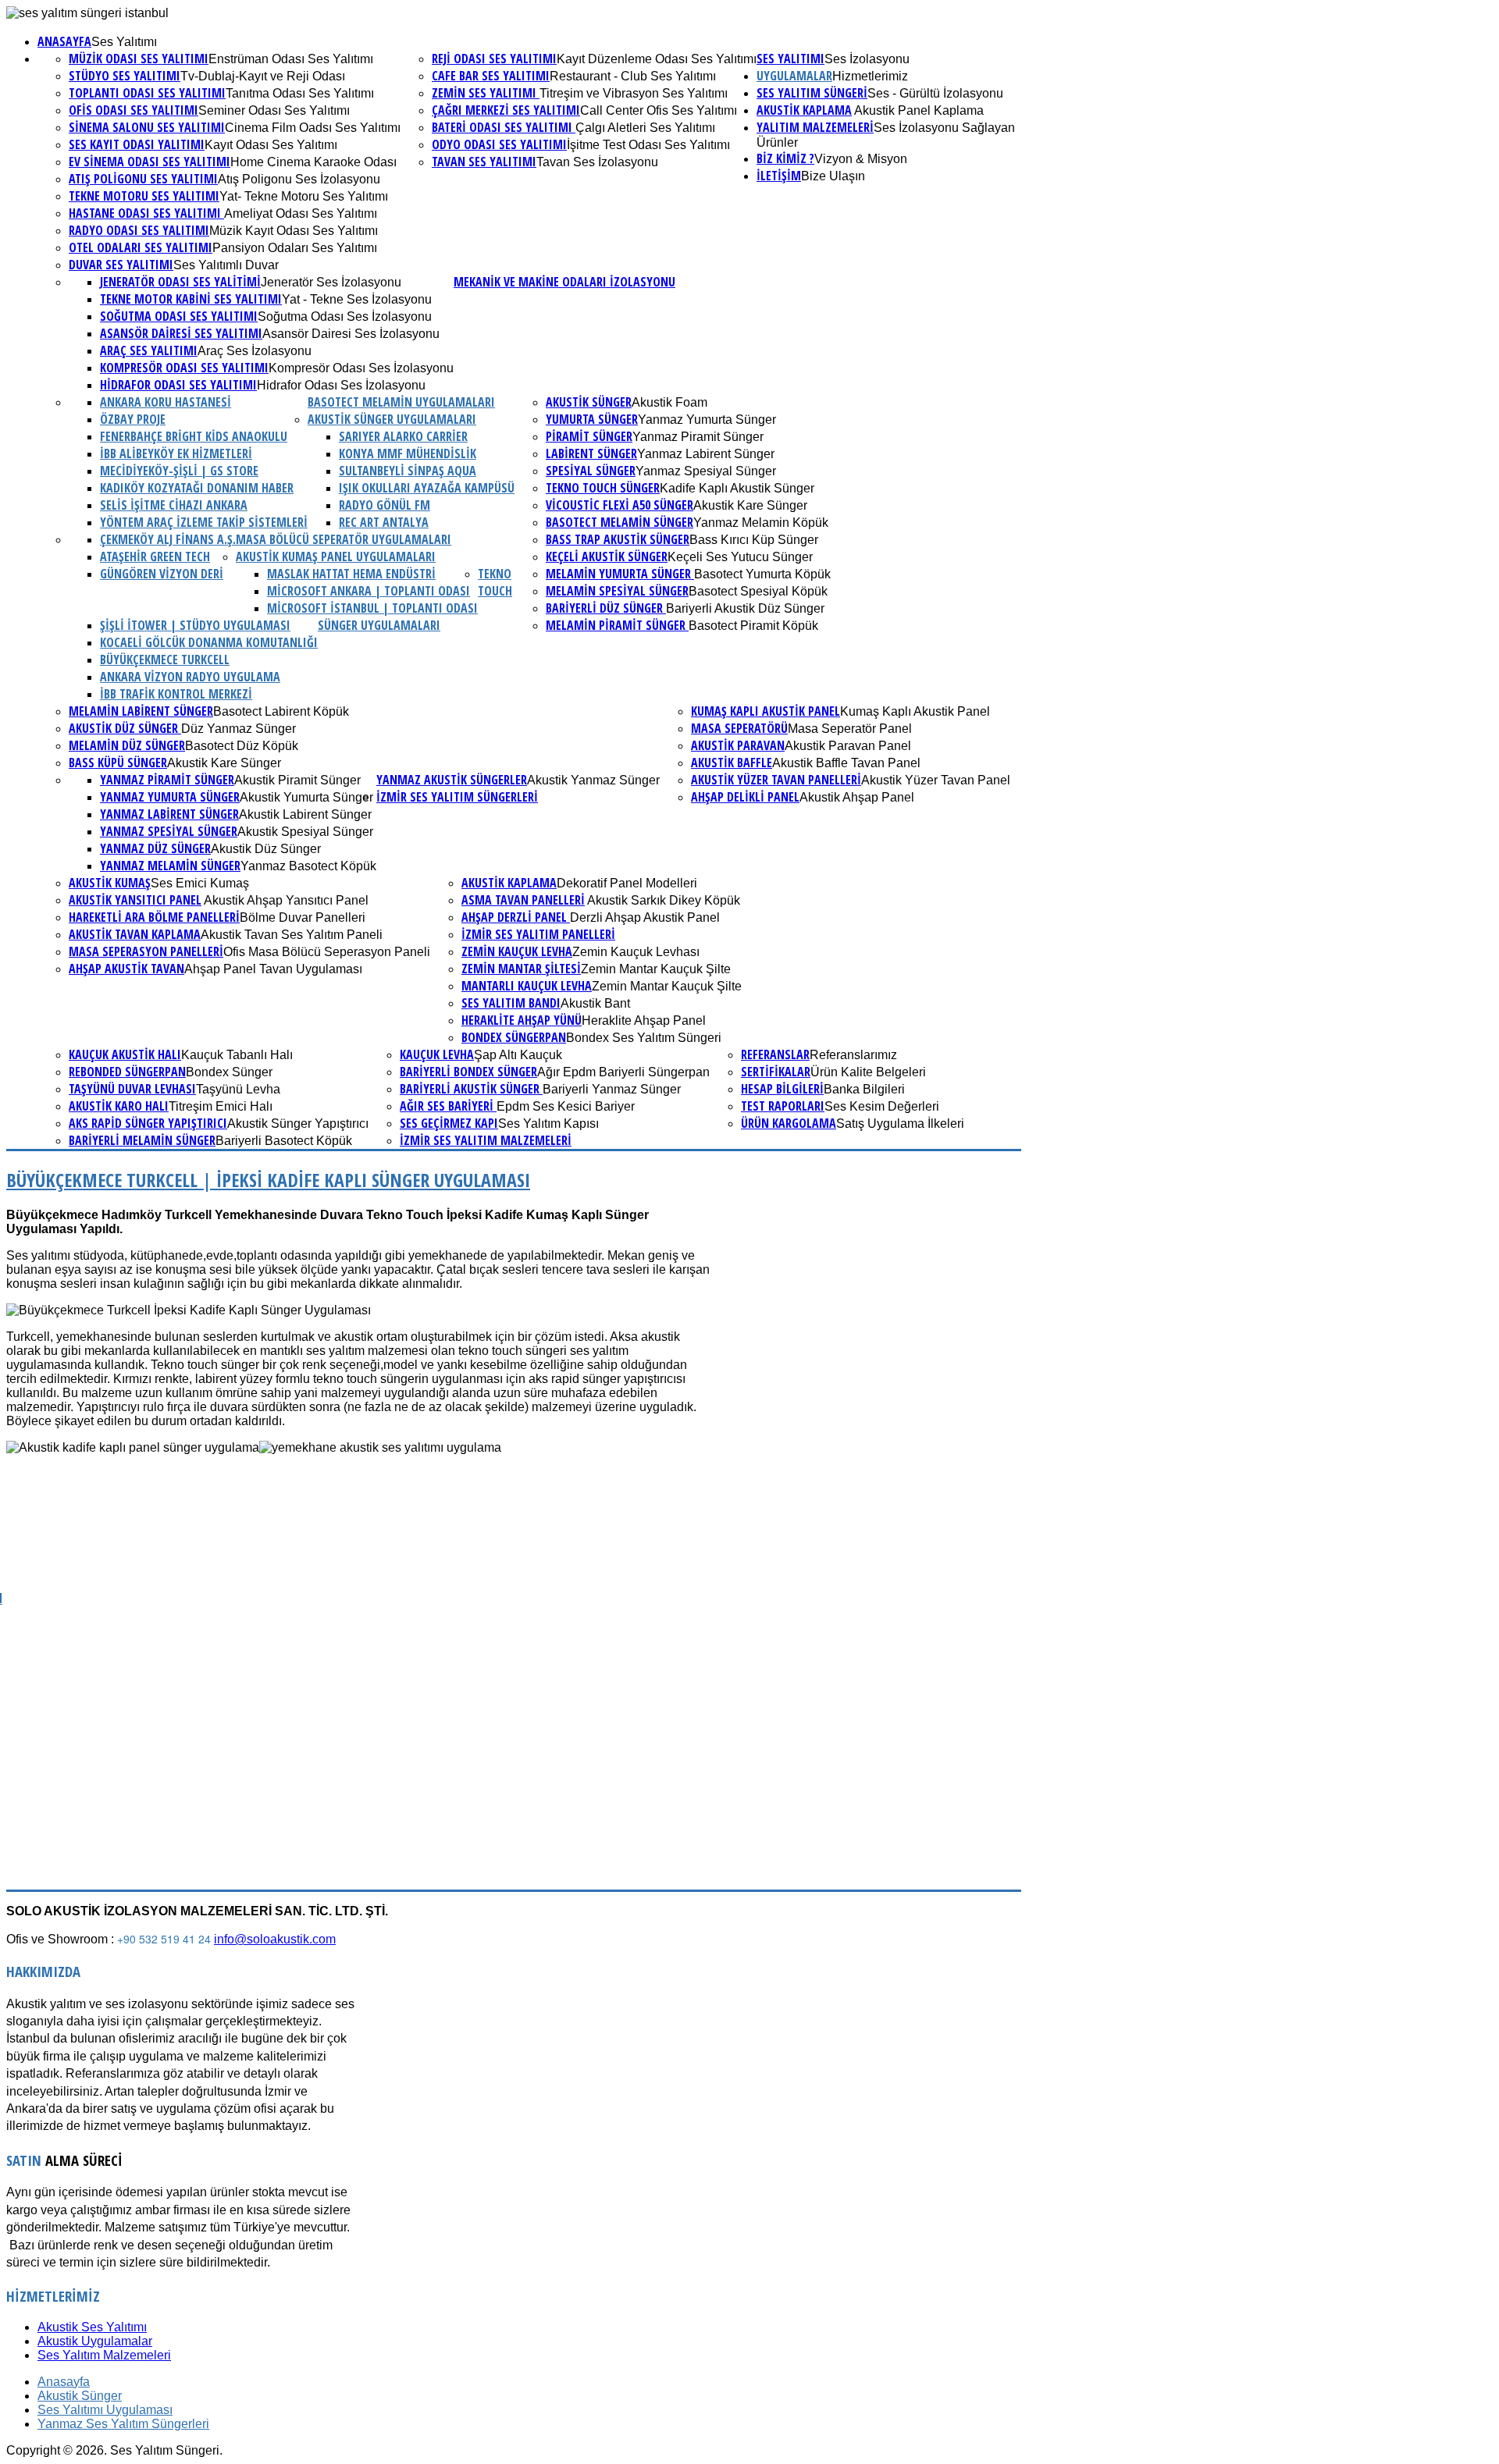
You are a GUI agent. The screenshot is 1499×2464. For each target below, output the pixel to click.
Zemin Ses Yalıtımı (486, 93)
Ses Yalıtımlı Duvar (226, 265)
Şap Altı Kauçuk (518, 1055)
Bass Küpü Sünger (118, 763)
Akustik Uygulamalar (95, 2341)
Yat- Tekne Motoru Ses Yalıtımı (304, 196)
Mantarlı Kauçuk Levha (527, 986)
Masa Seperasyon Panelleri (146, 951)
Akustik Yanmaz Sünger (593, 780)
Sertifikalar (776, 1072)
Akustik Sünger (589, 402)
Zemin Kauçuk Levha (517, 951)
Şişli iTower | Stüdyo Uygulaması (195, 625)
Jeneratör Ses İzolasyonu (331, 282)
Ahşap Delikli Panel (745, 797)
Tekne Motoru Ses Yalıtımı (144, 196)
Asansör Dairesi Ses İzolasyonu (351, 334)
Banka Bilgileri (864, 1089)
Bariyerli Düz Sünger (606, 608)
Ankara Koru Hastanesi (166, 402)
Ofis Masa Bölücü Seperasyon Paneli (327, 952)
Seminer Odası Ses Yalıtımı (274, 110)
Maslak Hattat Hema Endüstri (351, 574)
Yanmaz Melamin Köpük (761, 523)
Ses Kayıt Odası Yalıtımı (137, 144)
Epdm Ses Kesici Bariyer (566, 1106)
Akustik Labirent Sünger (305, 814)
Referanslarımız (853, 1055)
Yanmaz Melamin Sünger (170, 866)
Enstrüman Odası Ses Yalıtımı (291, 59)
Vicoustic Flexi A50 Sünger (620, 505)
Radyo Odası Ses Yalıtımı (139, 230)
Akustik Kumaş (110, 883)
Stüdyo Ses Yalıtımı (125, 76)
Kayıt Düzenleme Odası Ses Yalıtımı (657, 59)
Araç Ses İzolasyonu (255, 351)
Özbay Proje (133, 419)
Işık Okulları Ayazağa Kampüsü (427, 488)
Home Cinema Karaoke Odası (313, 162)
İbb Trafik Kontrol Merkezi (176, 694)
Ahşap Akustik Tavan (126, 969)
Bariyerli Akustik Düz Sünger (745, 608)
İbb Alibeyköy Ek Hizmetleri (176, 453)
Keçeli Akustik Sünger (607, 556)
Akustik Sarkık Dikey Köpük (662, 900)
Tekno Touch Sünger (603, 488)
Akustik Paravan (738, 745)
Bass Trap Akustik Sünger (618, 539)
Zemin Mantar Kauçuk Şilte (656, 969)
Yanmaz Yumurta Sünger (707, 420)
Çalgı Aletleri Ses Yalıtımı (645, 128)
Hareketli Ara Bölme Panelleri (154, 917)
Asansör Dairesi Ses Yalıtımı (181, 333)
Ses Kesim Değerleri (882, 1106)
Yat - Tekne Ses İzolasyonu (357, 299)
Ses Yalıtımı (124, 42)
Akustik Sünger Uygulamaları (392, 419)
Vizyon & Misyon (861, 159)
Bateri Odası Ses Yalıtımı (504, 127)
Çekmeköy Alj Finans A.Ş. (168, 539)
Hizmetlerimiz (870, 76)
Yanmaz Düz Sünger (155, 848)
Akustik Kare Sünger (750, 505)
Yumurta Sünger (592, 419)
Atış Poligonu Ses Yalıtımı (143, 179)
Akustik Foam (669, 402)
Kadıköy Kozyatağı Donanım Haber (197, 488)
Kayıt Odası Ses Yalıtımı (271, 145)
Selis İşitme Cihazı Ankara (174, 505)
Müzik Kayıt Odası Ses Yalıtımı (294, 231)
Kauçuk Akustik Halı (125, 1054)
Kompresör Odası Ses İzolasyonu (361, 368)
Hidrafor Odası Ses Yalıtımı (178, 385)
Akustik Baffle (732, 763)
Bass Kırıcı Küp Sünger (754, 540)
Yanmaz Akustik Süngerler (452, 780)
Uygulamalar (794, 76)
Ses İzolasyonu (867, 59)
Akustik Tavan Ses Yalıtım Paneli (292, 935)
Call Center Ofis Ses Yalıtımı (659, 110)
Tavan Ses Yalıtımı (484, 162)
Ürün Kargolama (789, 1123)
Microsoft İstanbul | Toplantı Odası (372, 608)
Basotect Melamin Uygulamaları (401, 402)
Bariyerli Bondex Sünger (468, 1072)
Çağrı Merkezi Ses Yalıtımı (506, 110)
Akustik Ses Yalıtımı (92, 2327)
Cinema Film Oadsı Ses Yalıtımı (313, 128)
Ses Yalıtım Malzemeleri (104, 2355)
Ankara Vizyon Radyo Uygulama (190, 677)
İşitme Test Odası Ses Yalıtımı (648, 145)
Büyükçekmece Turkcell (165, 660)
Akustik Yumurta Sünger (306, 797)
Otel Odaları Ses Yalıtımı (141, 247)
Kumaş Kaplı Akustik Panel (766, 711)
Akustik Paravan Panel (848, 746)
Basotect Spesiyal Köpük (758, 591)
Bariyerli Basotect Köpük (284, 1141)
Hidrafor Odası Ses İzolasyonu (341, 385)
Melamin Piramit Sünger (617, 625)
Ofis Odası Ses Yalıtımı (134, 110)
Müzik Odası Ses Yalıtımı (139, 59)
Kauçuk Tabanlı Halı (237, 1055)
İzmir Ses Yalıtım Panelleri (538, 934)
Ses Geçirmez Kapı (449, 1123)
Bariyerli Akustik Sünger (471, 1089)
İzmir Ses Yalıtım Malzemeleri (486, 1140)
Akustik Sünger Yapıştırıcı (298, 1124)
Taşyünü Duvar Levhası (132, 1089)
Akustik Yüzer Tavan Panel (936, 780)
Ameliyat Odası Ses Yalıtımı (301, 213)
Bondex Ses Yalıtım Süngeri (644, 1038)
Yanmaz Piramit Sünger (698, 437)
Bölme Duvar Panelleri (303, 917)
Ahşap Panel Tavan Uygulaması (273, 969)
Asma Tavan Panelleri (523, 900)
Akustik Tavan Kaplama (135, 934)
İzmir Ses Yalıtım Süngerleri (457, 797)
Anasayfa (64, 41)
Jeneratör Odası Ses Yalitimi (180, 282)
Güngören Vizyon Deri (162, 574)
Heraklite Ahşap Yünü (522, 1020)
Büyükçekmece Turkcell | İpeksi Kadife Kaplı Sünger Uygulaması (268, 1180)
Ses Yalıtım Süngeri (812, 93)
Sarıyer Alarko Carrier (403, 436)
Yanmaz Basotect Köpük (308, 866)
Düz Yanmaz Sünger (239, 729)
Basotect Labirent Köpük (281, 711)
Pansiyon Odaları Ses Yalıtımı (295, 248)
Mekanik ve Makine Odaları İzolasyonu (564, 282)
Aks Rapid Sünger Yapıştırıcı (148, 1123)
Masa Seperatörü (739, 728)
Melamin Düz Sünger (127, 745)
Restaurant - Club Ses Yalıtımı (633, 76)
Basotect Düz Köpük (242, 746)
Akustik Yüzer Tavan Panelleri (776, 780)
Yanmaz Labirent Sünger (706, 454)
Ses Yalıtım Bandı (511, 1003)
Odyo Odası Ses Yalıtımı (499, 144)
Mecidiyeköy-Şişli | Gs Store (179, 471)
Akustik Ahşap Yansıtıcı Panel (285, 900)
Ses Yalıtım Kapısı (548, 1124)
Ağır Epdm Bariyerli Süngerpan (623, 1072)
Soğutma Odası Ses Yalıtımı (179, 316)
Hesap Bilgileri (782, 1089)
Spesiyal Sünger (591, 471)
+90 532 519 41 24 (164, 1939)
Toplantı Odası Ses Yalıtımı (147, 93)
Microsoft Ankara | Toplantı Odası (369, 591)
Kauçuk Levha (437, 1054)
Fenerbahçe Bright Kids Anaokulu (194, 436)
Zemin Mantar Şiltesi (521, 969)
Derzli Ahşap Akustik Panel (645, 917)
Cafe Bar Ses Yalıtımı (491, 76)
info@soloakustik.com (275, 1939)
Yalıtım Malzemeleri (815, 127)
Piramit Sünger (589, 436)
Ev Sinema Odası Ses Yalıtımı (150, 162)
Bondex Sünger (229, 1072)
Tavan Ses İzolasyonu (597, 162)
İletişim (779, 176)
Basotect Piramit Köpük (753, 626)
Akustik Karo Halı (119, 1106)
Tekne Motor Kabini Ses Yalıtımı (191, 299)
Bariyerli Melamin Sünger (142, 1140)
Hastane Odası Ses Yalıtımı (146, 213)
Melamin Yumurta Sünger (620, 574)
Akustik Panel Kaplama (918, 110)
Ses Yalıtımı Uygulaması (105, 2410)
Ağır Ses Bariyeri (448, 1106)
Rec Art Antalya (384, 522)
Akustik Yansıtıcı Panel (135, 900)
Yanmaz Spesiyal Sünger (706, 471)
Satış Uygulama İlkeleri (900, 1124)
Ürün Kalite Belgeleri (868, 1072)
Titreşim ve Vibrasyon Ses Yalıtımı (634, 93)
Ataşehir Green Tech (155, 556)
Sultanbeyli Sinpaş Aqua (408, 471)
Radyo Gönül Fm (385, 505)
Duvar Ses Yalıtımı (121, 265)
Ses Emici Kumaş (200, 883)
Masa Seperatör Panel (850, 729)
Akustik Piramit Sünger (297, 780)
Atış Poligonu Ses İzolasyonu (299, 179)
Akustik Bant (595, 1003)
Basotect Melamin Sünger (620, 522)
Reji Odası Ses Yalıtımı (494, 59)
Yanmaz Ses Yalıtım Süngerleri (123, 2424)
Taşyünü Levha (238, 1089)
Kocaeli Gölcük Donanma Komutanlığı (209, 642)
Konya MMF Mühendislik (408, 453)
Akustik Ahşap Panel (857, 797)
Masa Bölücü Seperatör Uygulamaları (344, 539)
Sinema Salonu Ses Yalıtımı (147, 127)
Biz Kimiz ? (785, 158)
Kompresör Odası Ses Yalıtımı (184, 368)
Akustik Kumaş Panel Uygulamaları (336, 556)
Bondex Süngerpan (514, 1037)
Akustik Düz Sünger (266, 849)
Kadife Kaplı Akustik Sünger (737, 488)
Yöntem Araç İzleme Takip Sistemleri (204, 522)
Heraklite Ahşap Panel (644, 1020)
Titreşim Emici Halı (221, 1106)
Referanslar (775, 1054)
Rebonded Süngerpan (127, 1072)
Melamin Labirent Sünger (141, 711)
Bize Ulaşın (833, 176)
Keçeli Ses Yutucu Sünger (740, 557)
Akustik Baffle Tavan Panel (846, 763)
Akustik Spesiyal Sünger (305, 832)
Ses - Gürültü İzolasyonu (935, 93)
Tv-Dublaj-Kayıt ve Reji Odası (263, 76)
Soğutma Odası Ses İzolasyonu (345, 316)
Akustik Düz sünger (125, 728)
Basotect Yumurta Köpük (762, 574)
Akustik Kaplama (804, 110)
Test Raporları (783, 1106)
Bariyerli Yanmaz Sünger (612, 1089)
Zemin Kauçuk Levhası (636, 952)
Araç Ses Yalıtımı (149, 350)
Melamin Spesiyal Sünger (617, 591)
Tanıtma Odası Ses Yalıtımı (300, 93)
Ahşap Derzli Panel (516, 917)
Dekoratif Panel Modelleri (627, 883)
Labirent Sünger (591, 453)
